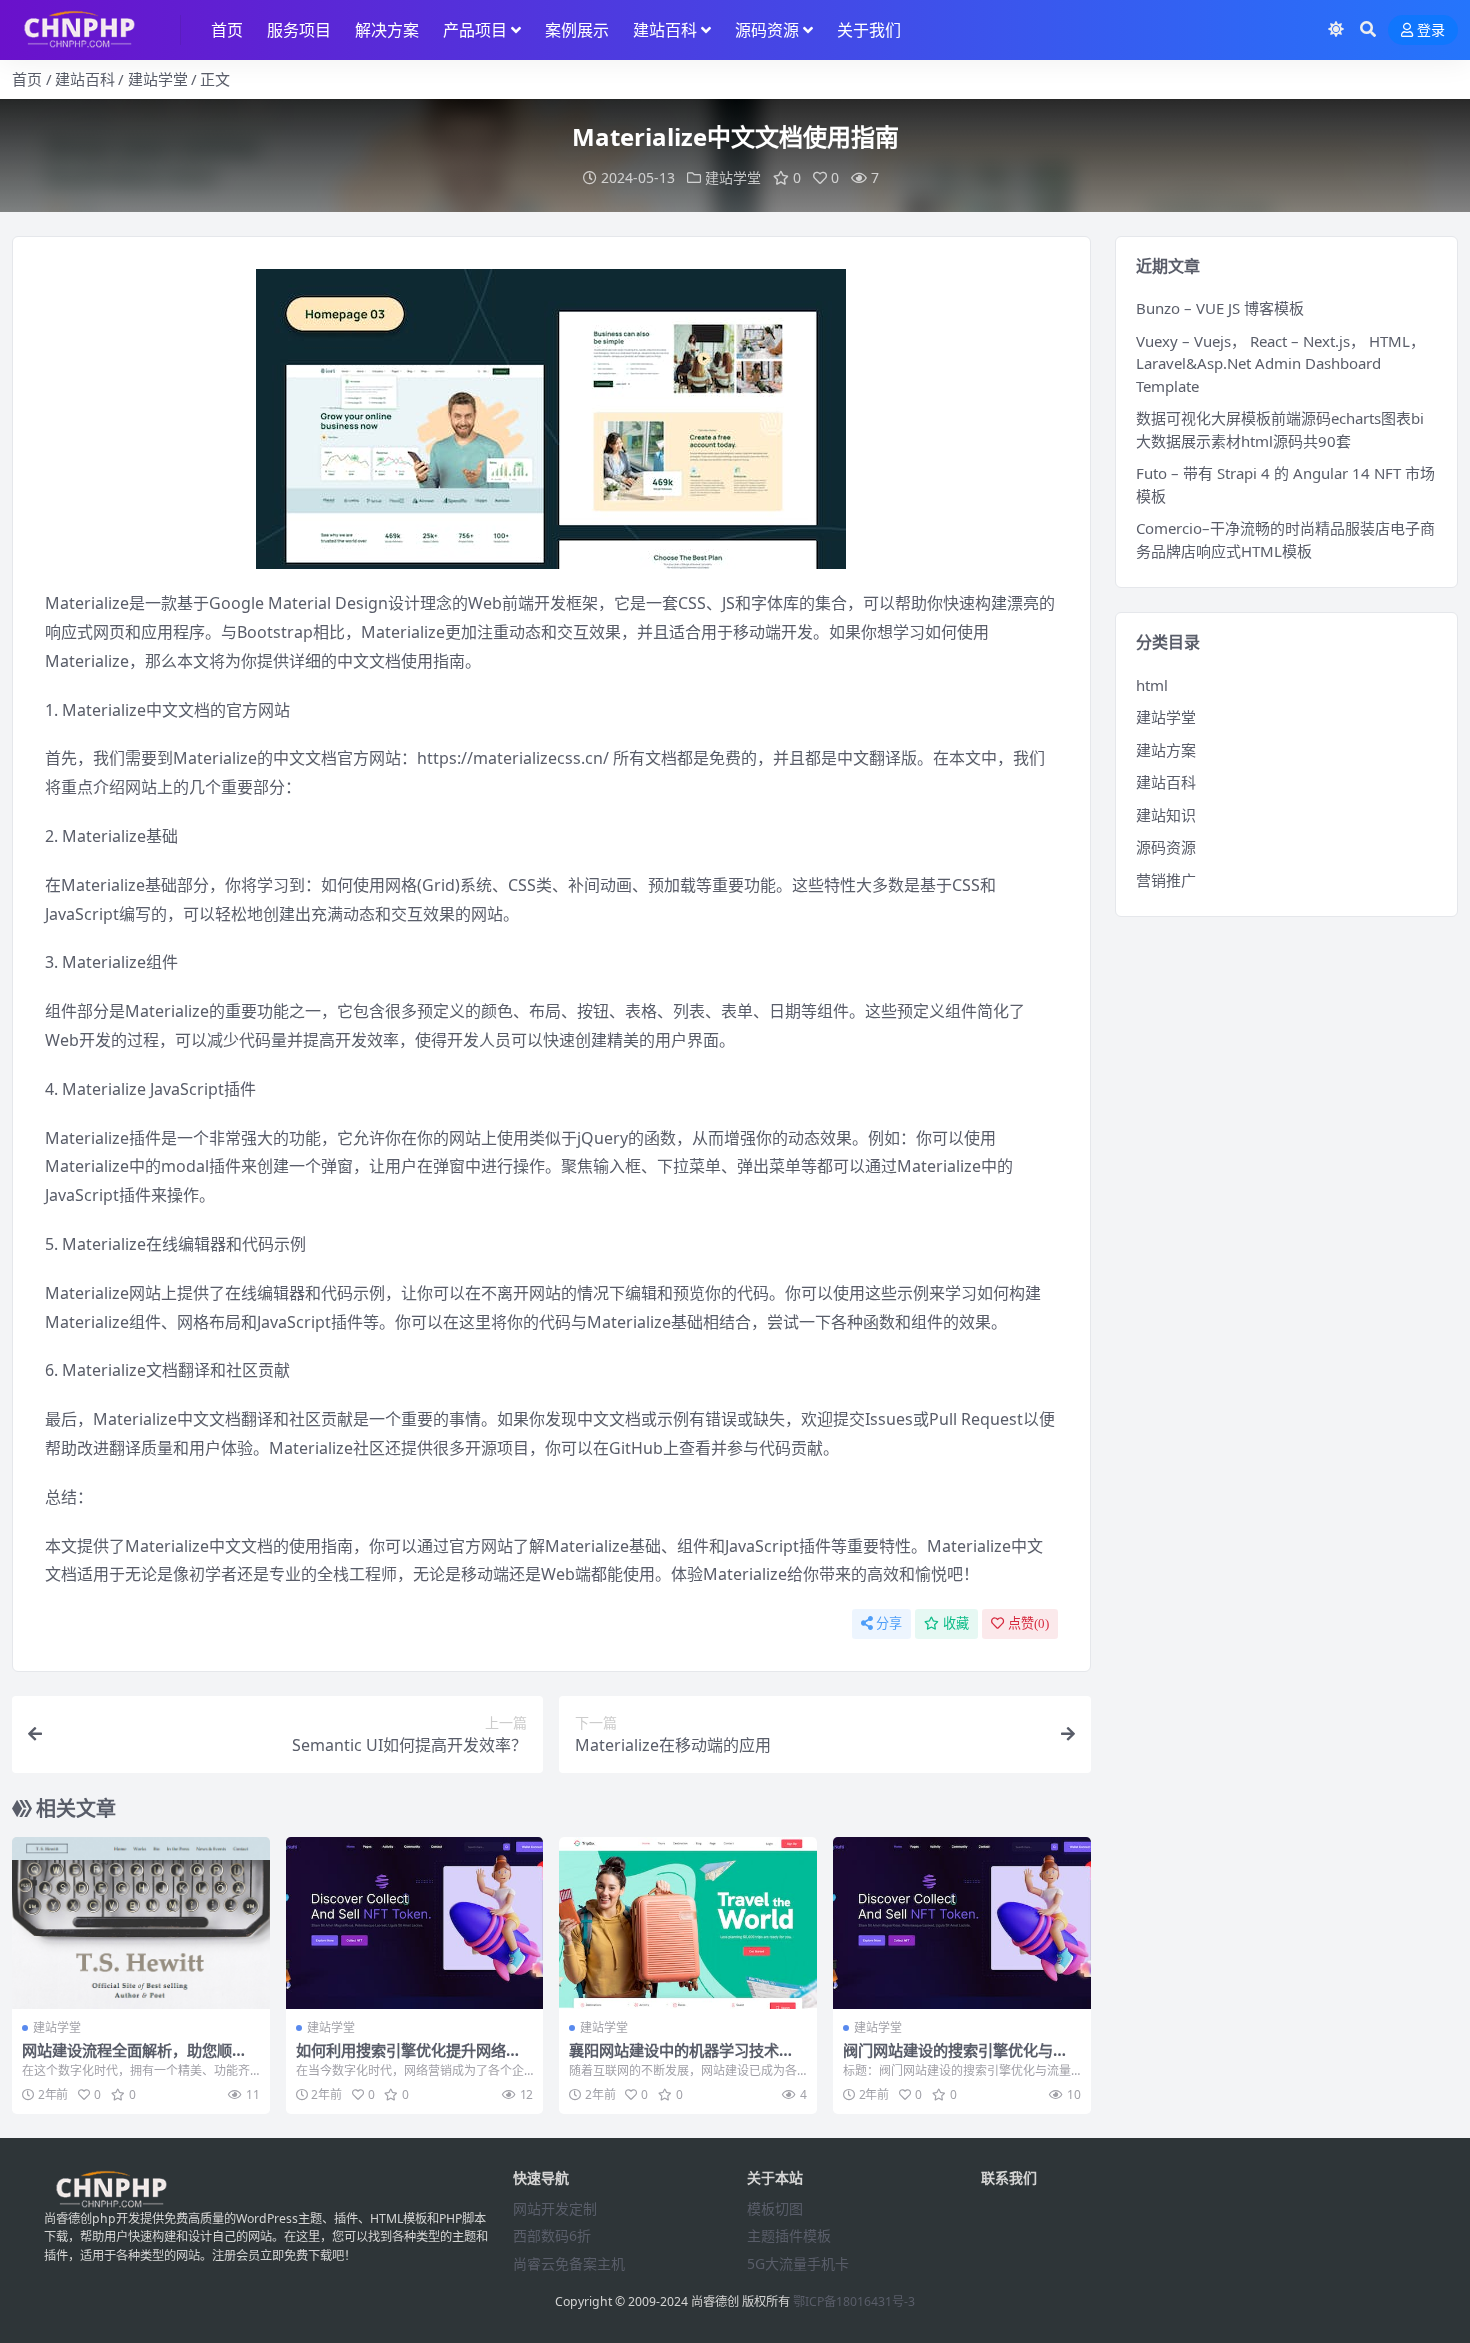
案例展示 (577, 30)
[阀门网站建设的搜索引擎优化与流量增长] (962, 1923)
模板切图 (775, 2208)
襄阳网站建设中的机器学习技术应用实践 (681, 2059)
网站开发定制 (555, 2208)
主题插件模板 (789, 2235)
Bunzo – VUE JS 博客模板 (1220, 308)
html (1152, 685)
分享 (889, 1623)
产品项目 (475, 30)
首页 (227, 30)
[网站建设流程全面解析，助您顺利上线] (141, 1923)
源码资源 (767, 30)
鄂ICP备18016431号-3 (854, 2301)
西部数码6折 (552, 2235)
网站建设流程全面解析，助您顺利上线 (134, 2059)
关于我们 (869, 30)
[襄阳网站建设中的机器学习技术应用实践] (688, 1923)
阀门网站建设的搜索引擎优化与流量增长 (955, 2059)
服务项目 (299, 30)
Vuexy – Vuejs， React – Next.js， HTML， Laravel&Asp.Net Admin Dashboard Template (1280, 363)
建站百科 (665, 30)
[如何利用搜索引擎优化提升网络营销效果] (415, 1923)
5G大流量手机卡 (798, 2263)
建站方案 (1166, 750)
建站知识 (1166, 815)
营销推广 (1166, 880)
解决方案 (387, 30)
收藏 (956, 1623)
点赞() (1028, 1623)
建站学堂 (158, 79)
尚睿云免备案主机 (569, 2263)
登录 (1431, 30)
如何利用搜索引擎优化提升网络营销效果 (408, 2059)
